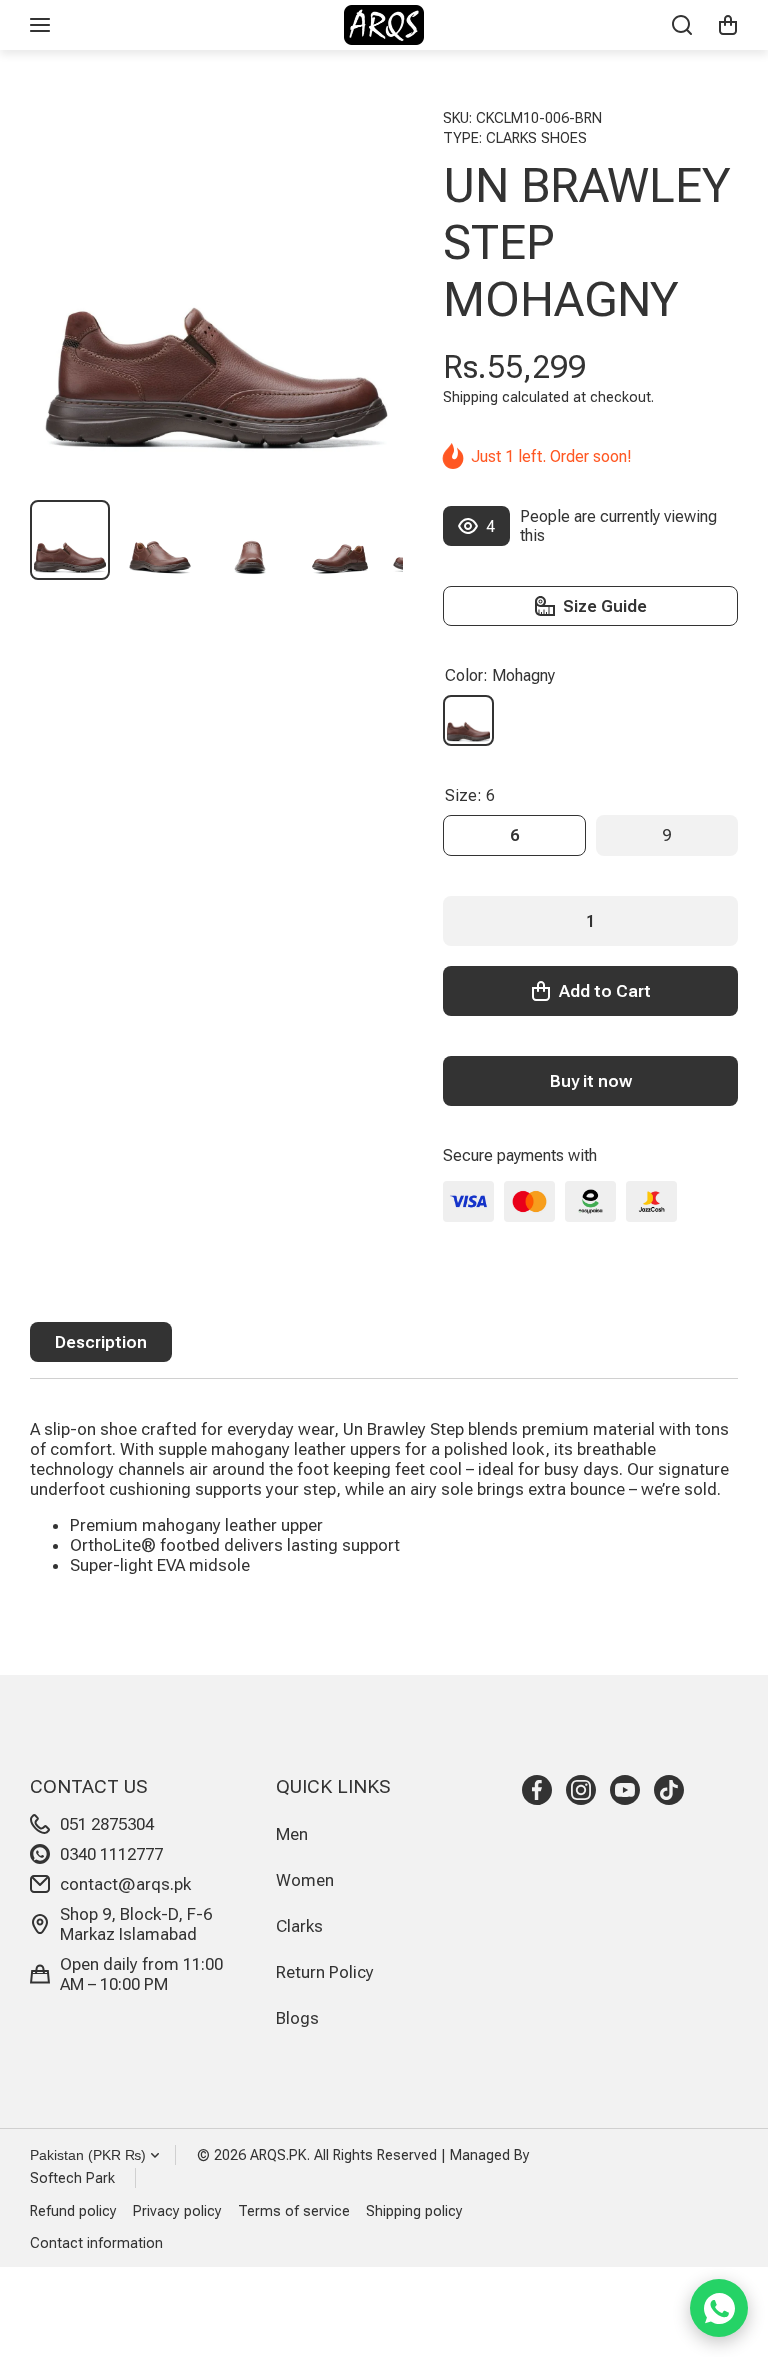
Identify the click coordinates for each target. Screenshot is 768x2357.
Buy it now (591, 1081)
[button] (728, 25)
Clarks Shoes (536, 138)
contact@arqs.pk (125, 1884)
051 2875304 (107, 1824)
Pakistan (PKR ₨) (88, 2155)
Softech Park (72, 2178)
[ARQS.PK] (384, 25)
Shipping (470, 397)
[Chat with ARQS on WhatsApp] (719, 2308)
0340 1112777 (111, 1854)
